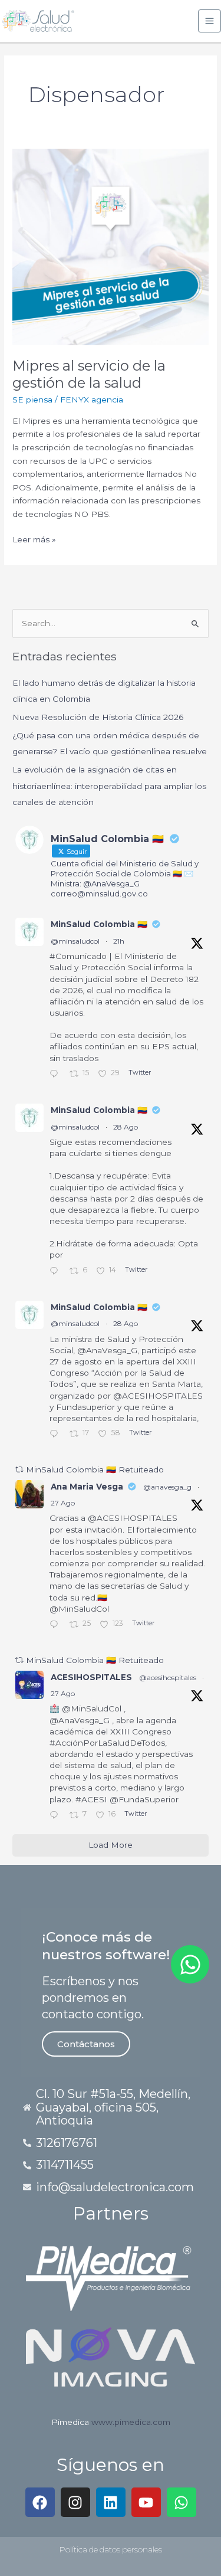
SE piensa (32, 400)
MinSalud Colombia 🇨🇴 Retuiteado (95, 1469)
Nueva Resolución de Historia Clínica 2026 (98, 717)
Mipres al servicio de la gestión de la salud (89, 374)
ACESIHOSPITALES (91, 1677)
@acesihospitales (168, 1677)
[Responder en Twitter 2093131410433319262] (57, 1272)
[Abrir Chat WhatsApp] (190, 1964)
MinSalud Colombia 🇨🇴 (99, 924)
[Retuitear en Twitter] (19, 1469)
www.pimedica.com (131, 2422)
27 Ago (63, 1503)
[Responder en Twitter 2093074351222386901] (57, 1626)
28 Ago (126, 1127)
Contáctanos (86, 2044)
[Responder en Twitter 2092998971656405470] (57, 1816)
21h (119, 941)
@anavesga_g (167, 1487)
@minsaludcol (75, 941)
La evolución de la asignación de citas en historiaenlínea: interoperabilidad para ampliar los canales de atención (109, 786)
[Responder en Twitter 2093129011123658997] (57, 1435)
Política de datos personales (111, 2549)
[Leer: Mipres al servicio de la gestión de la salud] (111, 246)
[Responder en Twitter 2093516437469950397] (57, 1075)
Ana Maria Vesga (87, 1487)
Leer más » (34, 539)
